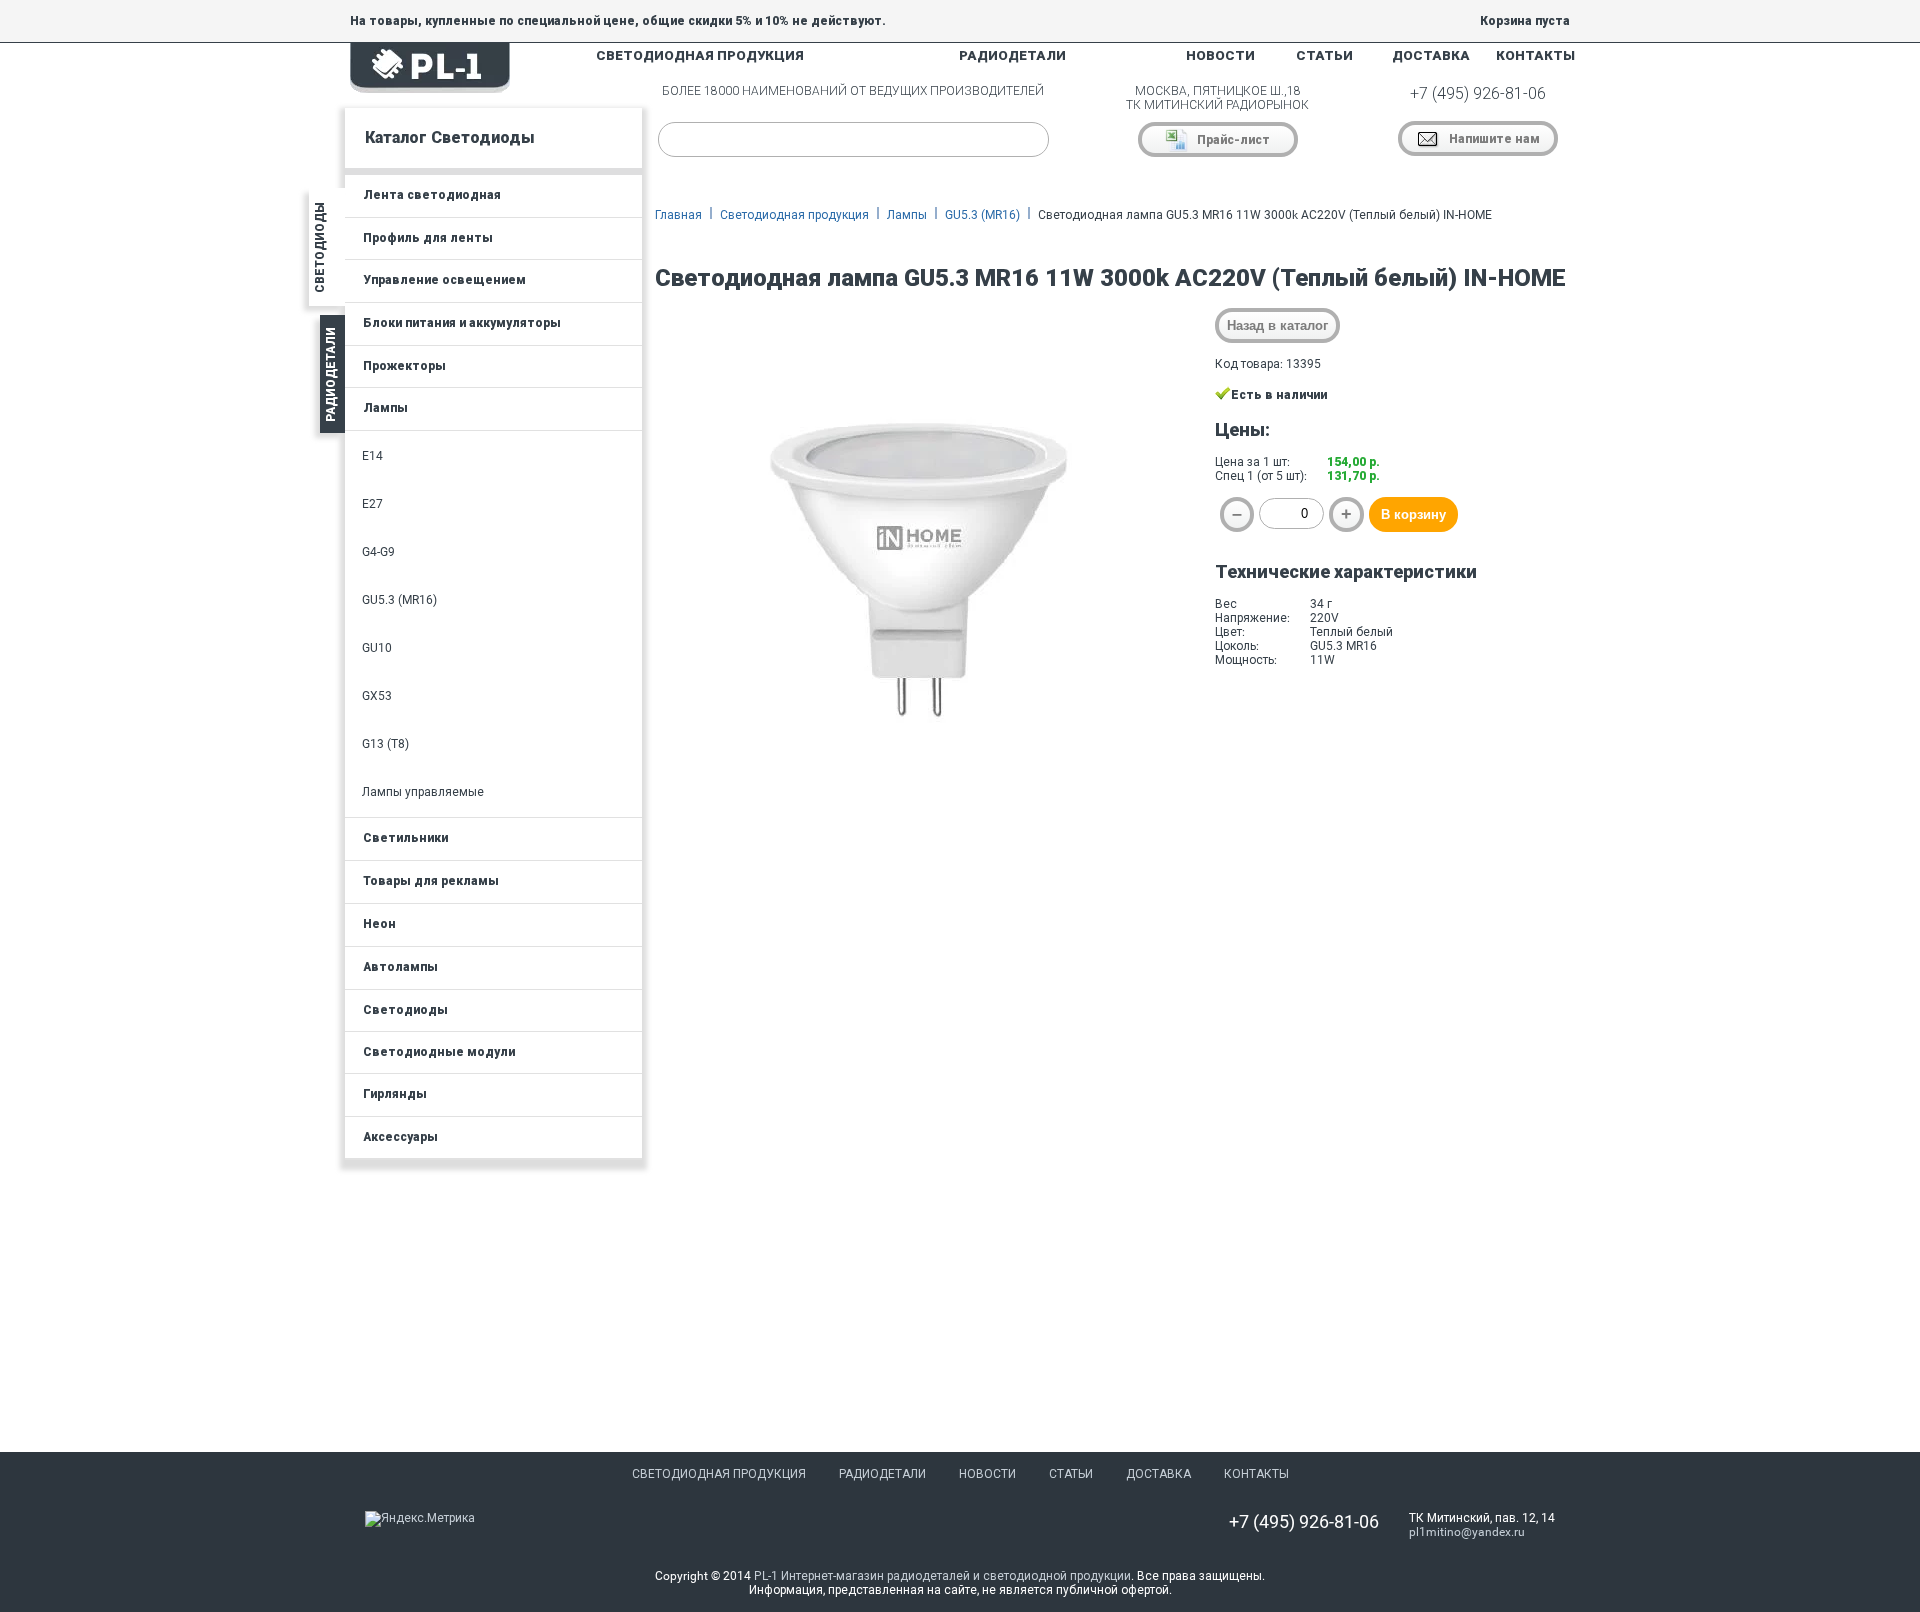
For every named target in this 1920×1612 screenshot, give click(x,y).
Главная (678, 215)
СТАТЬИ (1324, 55)
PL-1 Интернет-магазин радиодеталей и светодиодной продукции (942, 1576)
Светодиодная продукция (794, 215)
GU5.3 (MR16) (982, 215)
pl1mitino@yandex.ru (1467, 1532)
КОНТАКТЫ (1535, 55)
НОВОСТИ (1220, 55)
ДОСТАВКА (1431, 55)
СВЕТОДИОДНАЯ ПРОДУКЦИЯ (700, 55)
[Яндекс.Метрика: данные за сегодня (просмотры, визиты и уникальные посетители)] (420, 1519)
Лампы (907, 215)
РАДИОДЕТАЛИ (1012, 55)
